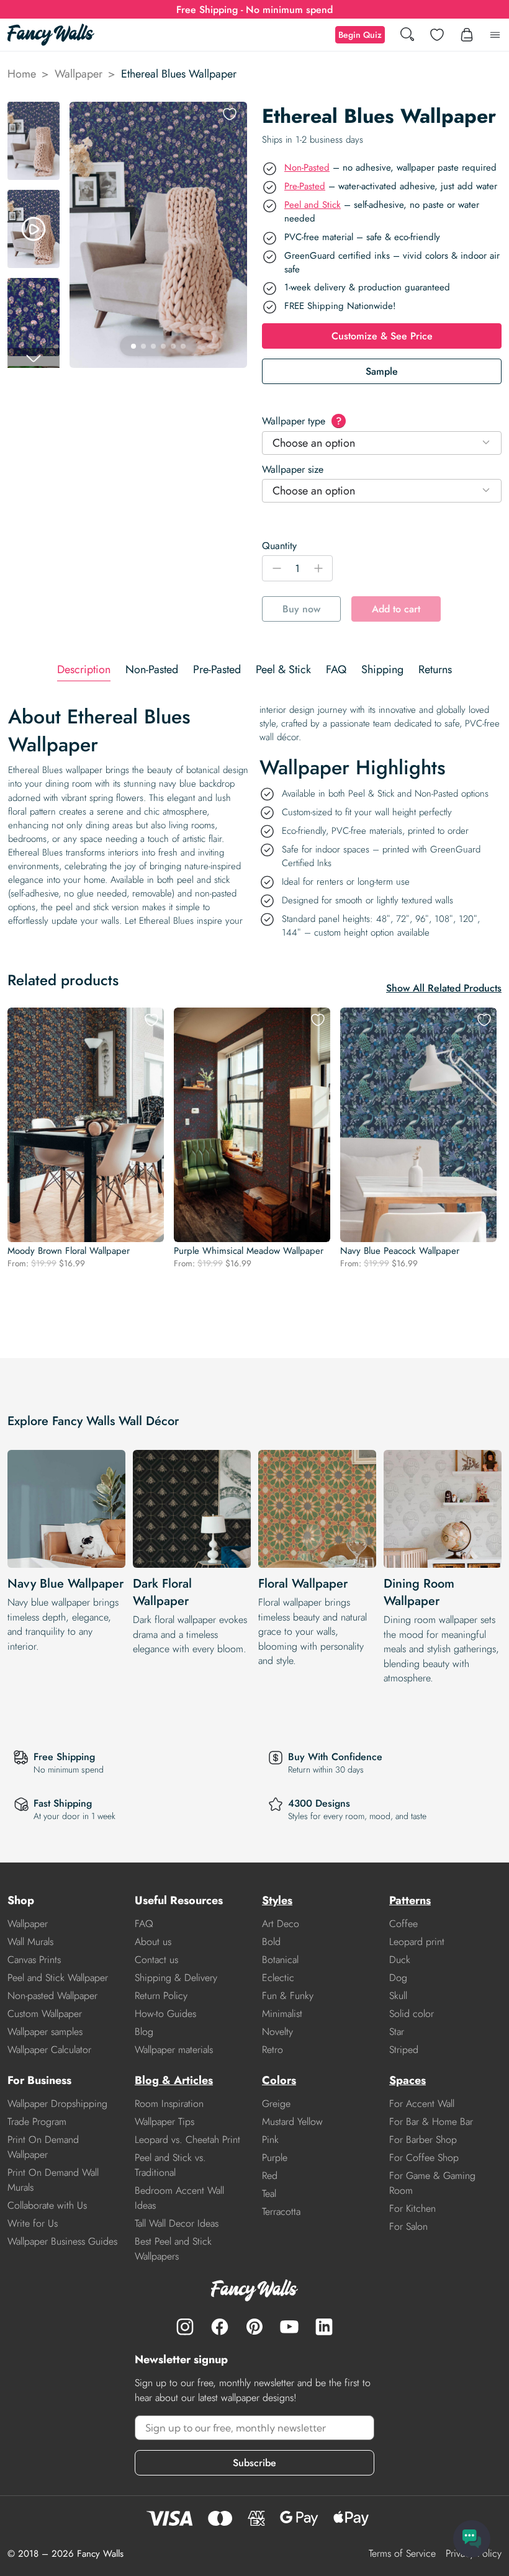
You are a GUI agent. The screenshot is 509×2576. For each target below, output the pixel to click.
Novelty (277, 2032)
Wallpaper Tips (164, 2122)
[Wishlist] (437, 35)
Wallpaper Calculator (49, 2050)
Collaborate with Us (47, 2205)
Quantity (279, 546)
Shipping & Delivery (176, 1978)
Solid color (412, 2014)
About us (153, 1942)
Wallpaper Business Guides (62, 2241)
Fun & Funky (288, 1996)
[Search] (407, 35)
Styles (277, 1900)
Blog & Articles (174, 2080)
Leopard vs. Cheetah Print (187, 2140)
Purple (275, 2158)
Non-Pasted (307, 168)
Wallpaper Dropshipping (57, 2104)
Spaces (408, 2080)
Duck (400, 1960)
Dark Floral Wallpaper (162, 1592)
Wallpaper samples (45, 2032)
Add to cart (396, 609)
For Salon (408, 2226)
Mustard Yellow (292, 2122)
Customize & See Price (382, 336)
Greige (276, 2104)
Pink (270, 2140)
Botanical (280, 1960)
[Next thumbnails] (34, 358)
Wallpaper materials (174, 2050)
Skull (398, 1996)
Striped (404, 2050)
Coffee (403, 1924)
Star (397, 2032)
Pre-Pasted (305, 186)
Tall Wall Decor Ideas (177, 2223)
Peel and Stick (313, 205)
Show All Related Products (444, 988)
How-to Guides (165, 2014)
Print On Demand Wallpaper (43, 2147)
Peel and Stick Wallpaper (58, 1978)
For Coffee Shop (424, 2158)
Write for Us (33, 2223)
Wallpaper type (302, 421)
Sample (382, 371)
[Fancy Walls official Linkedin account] (324, 2327)
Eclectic (278, 1978)
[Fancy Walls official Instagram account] (185, 2327)
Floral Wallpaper (303, 1584)
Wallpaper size (293, 469)
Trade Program (37, 2122)
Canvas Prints (34, 1960)
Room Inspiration (169, 2104)
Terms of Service (402, 2553)
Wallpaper (79, 74)
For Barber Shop (423, 2140)
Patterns (410, 1900)
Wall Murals (30, 1942)
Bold (271, 1942)
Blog (144, 2032)
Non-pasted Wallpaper (52, 1996)
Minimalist (282, 2014)
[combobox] (382, 443)
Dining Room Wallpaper (419, 1592)
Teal (269, 2194)
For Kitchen (412, 2208)
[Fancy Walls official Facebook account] (220, 2327)
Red (270, 2176)
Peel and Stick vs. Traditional (170, 2165)
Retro (273, 2050)
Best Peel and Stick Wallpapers (173, 2249)
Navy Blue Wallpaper (65, 1584)
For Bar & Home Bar (431, 2122)
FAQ (144, 1924)
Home (22, 74)
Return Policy (161, 1996)
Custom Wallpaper (45, 2014)
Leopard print (417, 1942)
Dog (398, 1978)
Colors (279, 2080)
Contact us (156, 1960)
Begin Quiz (360, 35)
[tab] (84, 670)
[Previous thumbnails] (34, 112)
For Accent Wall (422, 2104)
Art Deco (281, 1924)
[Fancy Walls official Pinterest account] (254, 2327)
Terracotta (281, 2212)
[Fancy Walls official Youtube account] (289, 2327)
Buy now (301, 609)
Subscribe (254, 2463)
